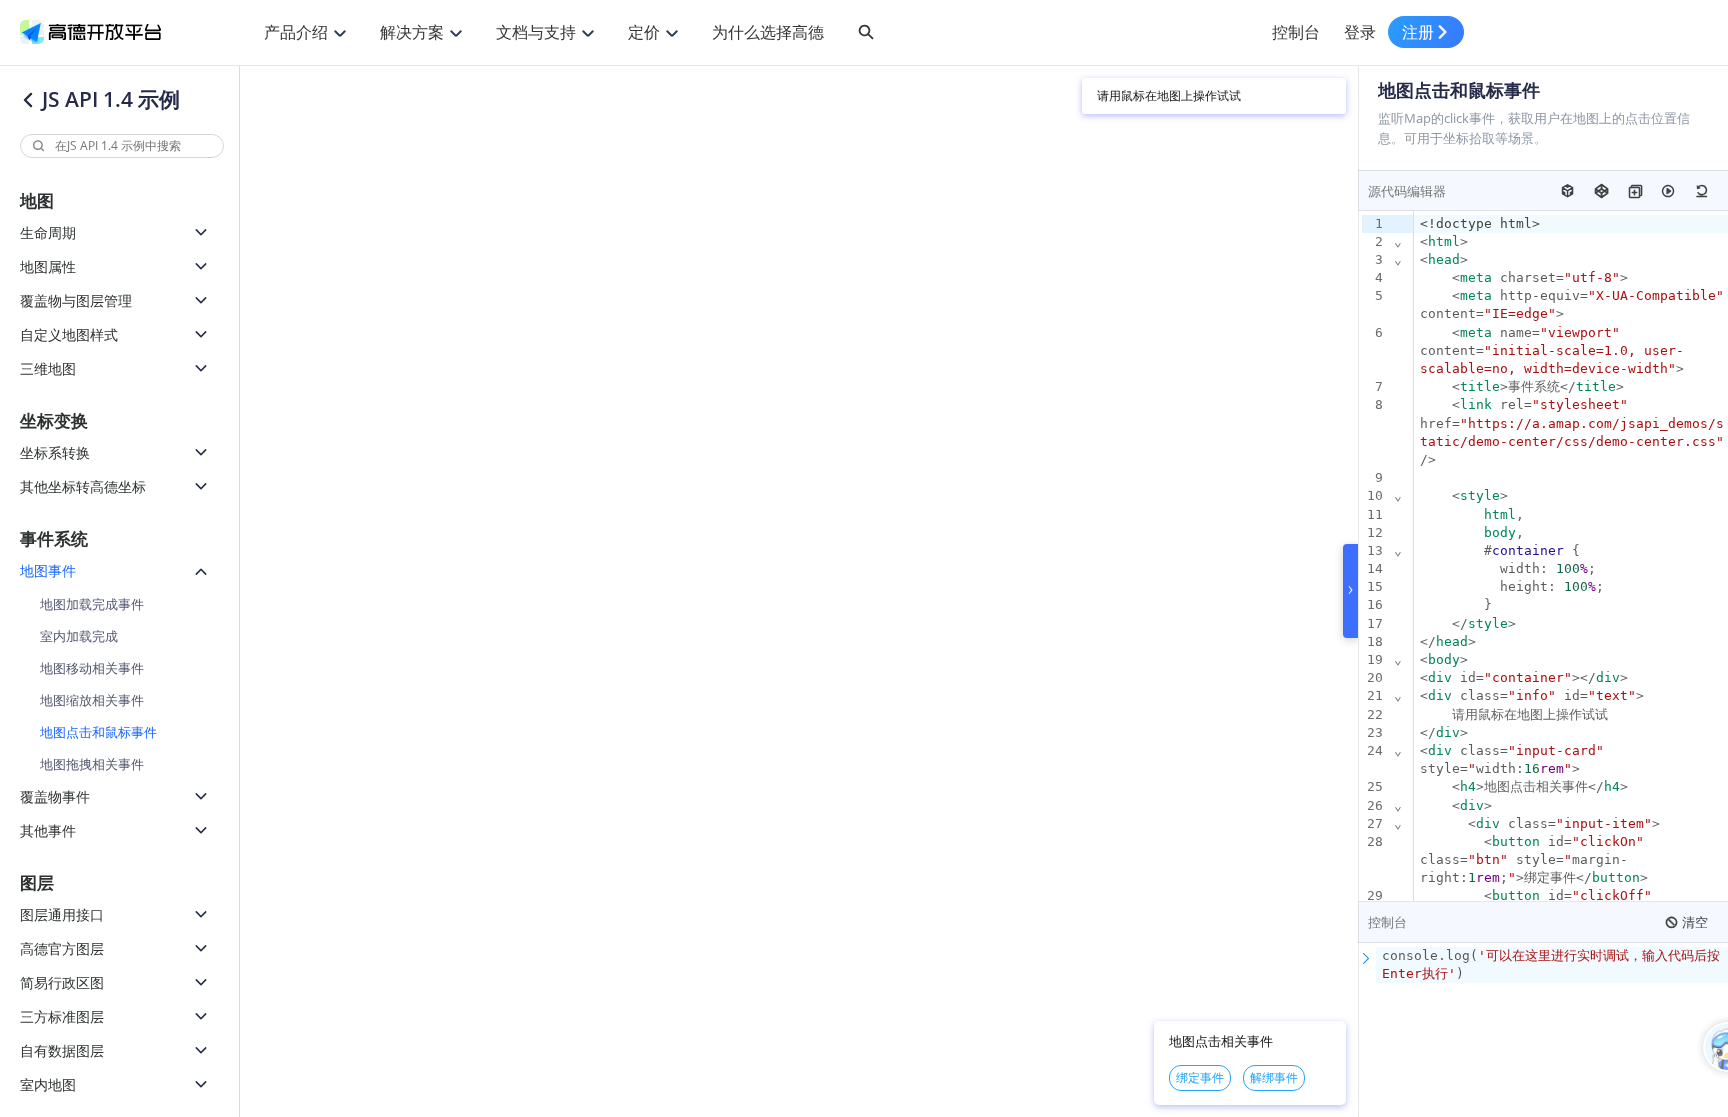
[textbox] (1552, 965)
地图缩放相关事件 (92, 700)
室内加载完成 (79, 636)
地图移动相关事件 (92, 668)
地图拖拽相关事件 (92, 764)
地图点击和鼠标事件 (98, 732)
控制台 (1296, 32)
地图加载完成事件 (92, 604)
